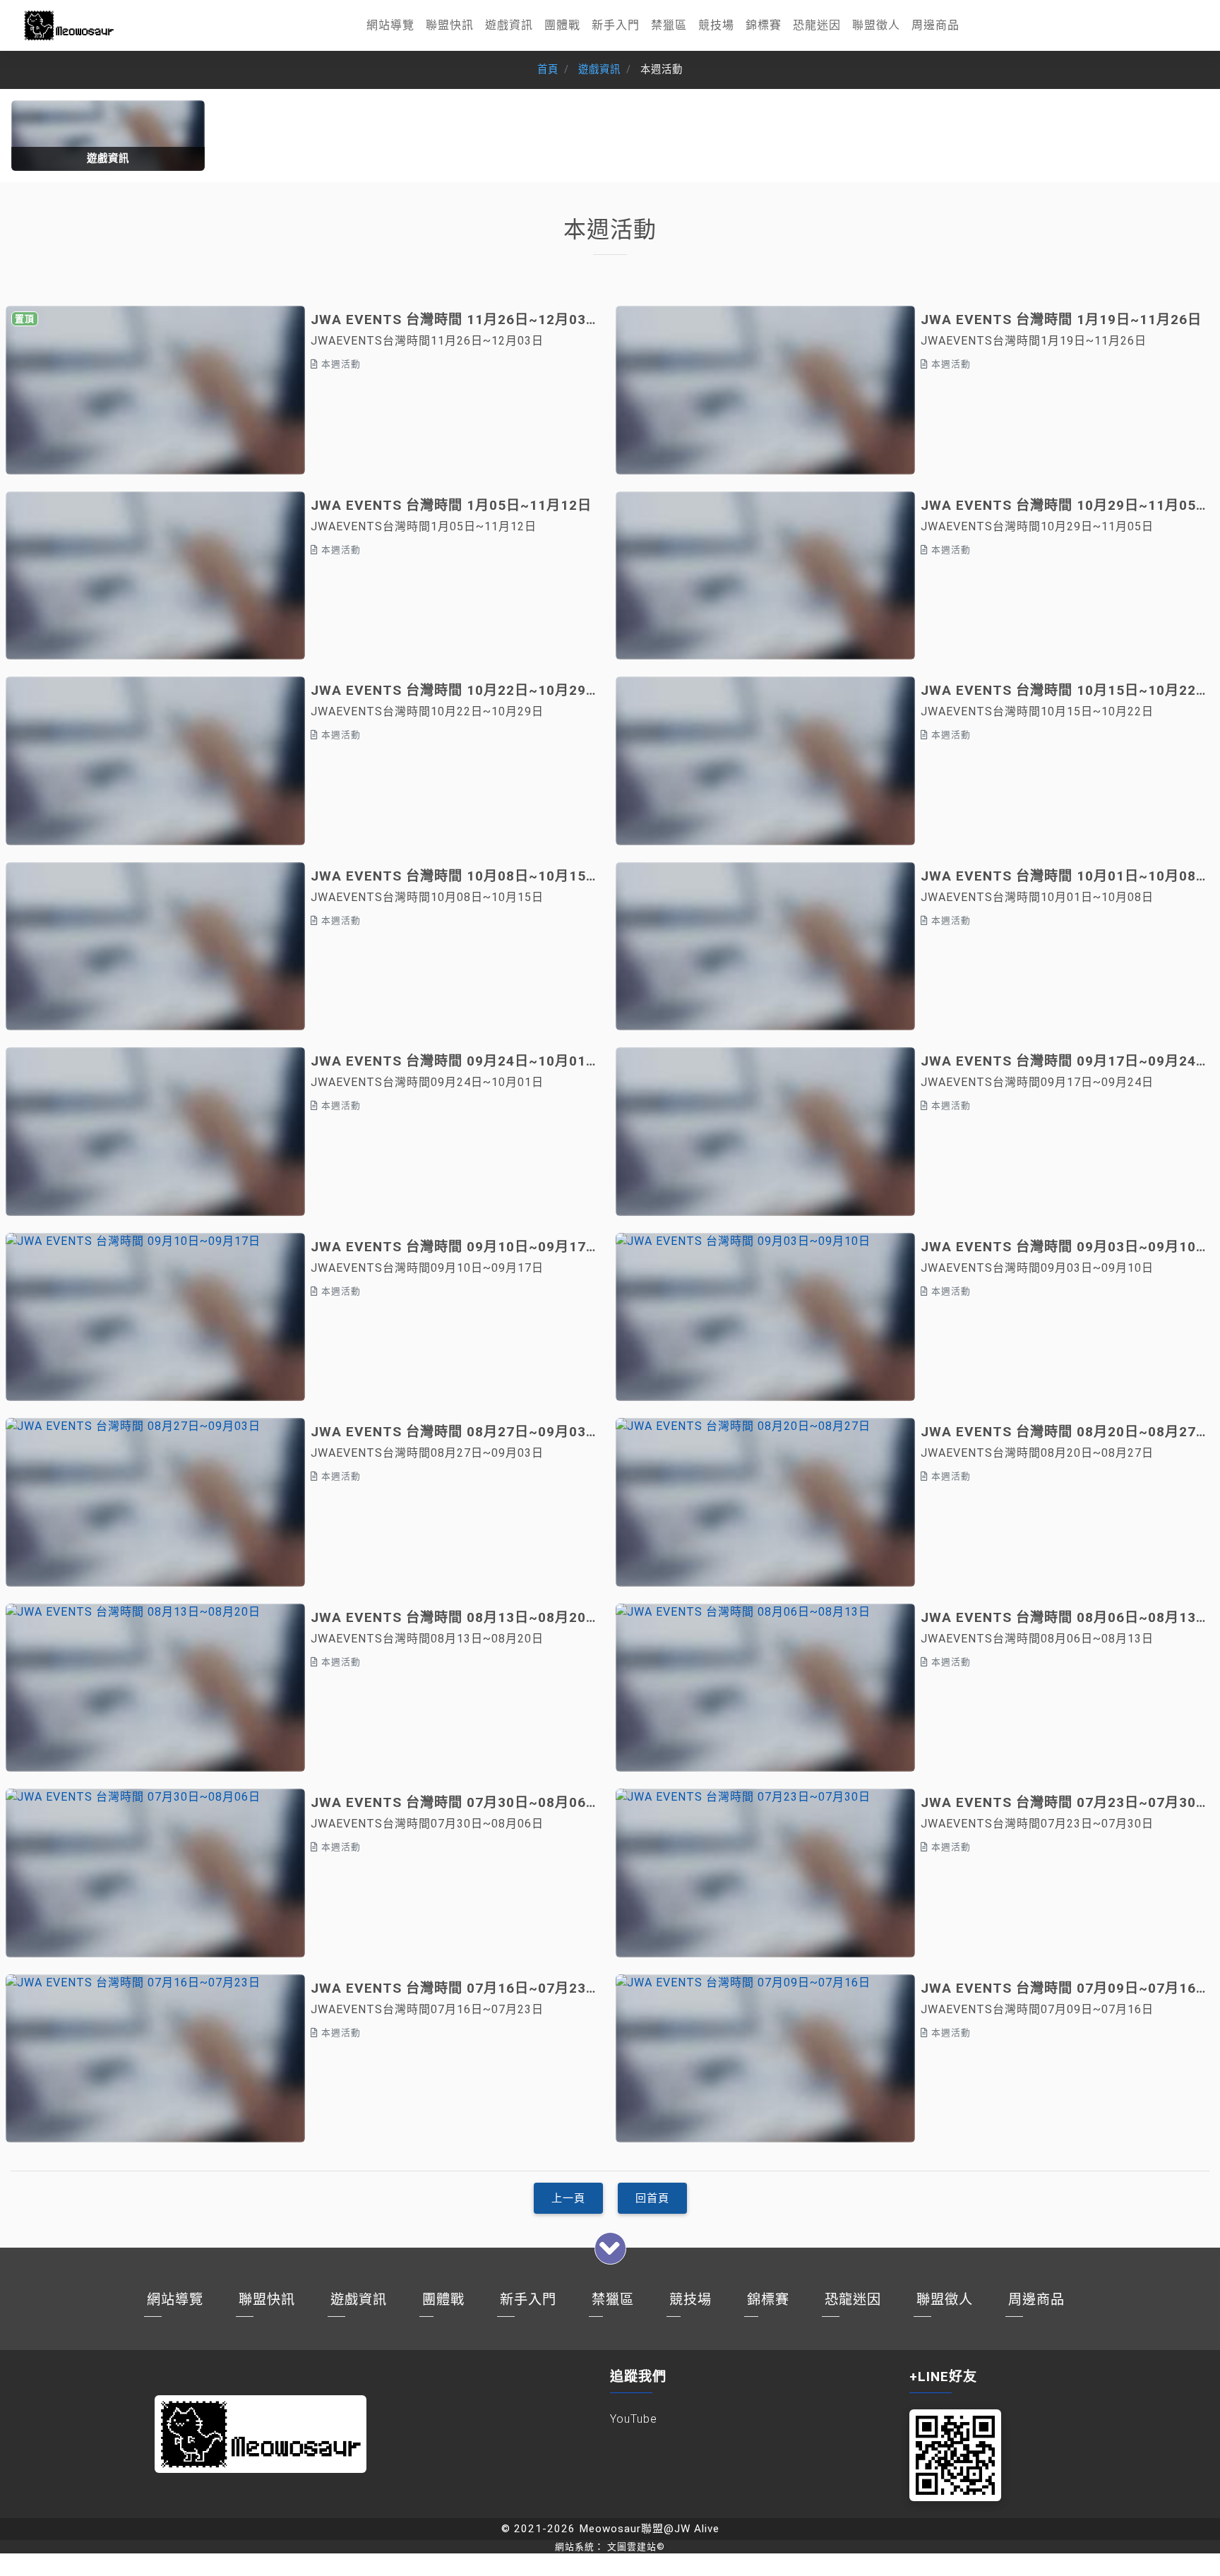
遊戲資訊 (509, 25)
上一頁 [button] (568, 2198)
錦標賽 (764, 25)
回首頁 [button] (652, 2198)
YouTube (634, 2419)
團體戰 (562, 25)
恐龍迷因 (817, 25)
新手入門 (616, 25)
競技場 (716, 25)
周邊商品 (935, 25)
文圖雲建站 (636, 2547)
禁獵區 (669, 25)
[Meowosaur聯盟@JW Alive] (69, 25)
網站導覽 (390, 25)
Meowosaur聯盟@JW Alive (649, 2529)
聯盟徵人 (876, 25)
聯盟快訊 (450, 25)
